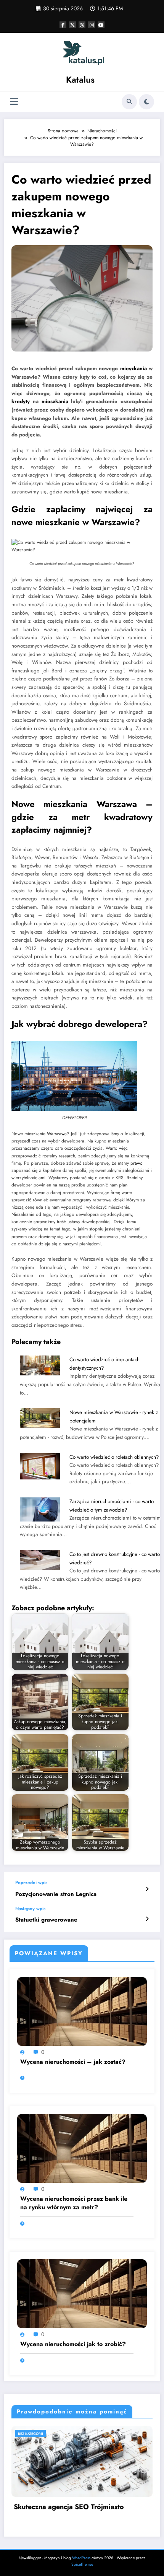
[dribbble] (82, 25)
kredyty (21, 401)
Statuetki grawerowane (46, 1920)
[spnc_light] (146, 102)
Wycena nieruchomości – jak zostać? (73, 2062)
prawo (137, 1163)
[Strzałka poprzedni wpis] (147, 1889)
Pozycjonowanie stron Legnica (56, 1894)
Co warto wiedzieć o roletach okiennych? (114, 1457)
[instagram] (92, 25)
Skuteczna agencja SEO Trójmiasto (69, 2507)
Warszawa (57, 1134)
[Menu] (14, 102)
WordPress (81, 2558)
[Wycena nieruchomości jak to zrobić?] (82, 2293)
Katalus (80, 80)
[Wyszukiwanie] (129, 102)
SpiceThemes (82, 2564)
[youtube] (101, 25)
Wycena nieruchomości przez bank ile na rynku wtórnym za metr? (74, 2203)
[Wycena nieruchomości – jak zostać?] (82, 2011)
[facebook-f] (63, 25)
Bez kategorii (31, 2434)
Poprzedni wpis (31, 1883)
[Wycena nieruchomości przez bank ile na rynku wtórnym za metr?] (82, 2148)
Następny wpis (30, 1909)
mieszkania (133, 369)
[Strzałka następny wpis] (147, 1919)
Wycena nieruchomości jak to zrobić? (73, 2344)
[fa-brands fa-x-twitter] (72, 25)
